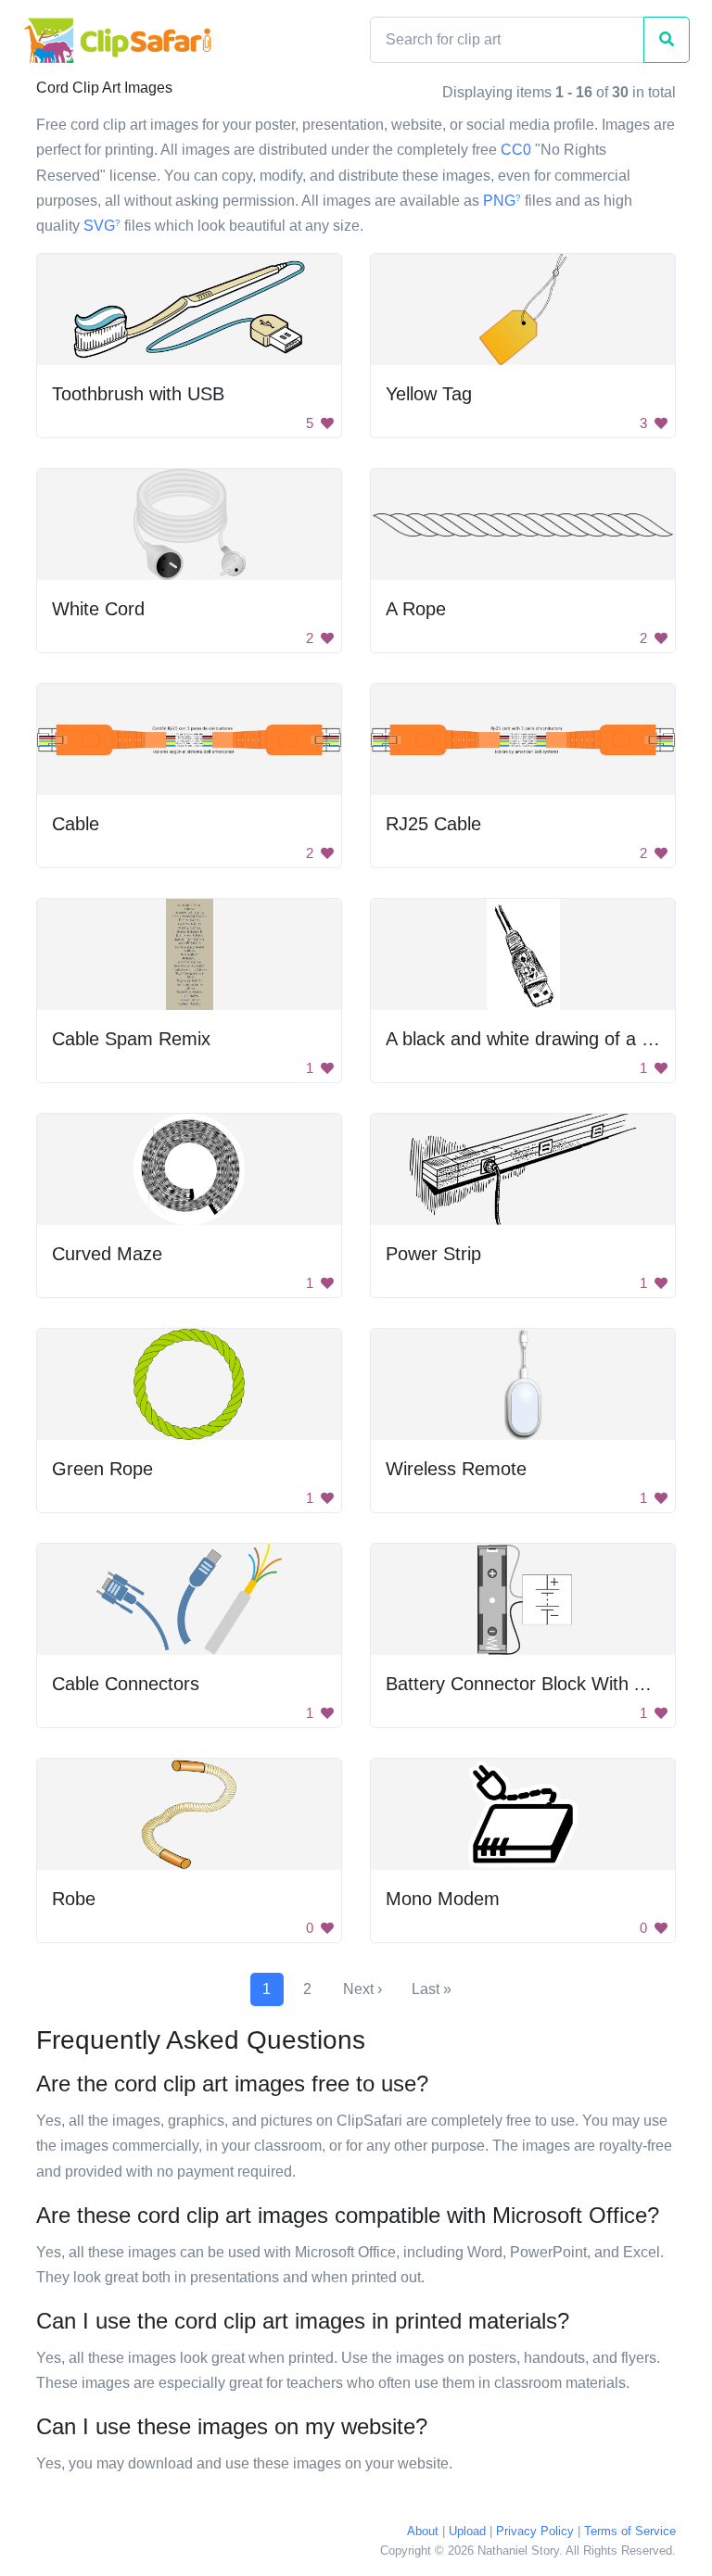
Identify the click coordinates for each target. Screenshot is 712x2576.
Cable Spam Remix (131, 1039)
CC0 (516, 150)
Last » (432, 1989)
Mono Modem (443, 1899)
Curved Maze (107, 1254)
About (423, 2531)
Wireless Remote (456, 1469)
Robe (74, 1899)
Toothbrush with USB (138, 394)
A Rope (416, 609)
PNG (502, 201)
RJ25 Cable (433, 824)
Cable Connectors (126, 1684)
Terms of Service (630, 2531)
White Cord (98, 609)
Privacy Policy (535, 2531)
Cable (76, 824)
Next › (362, 1989)
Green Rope (102, 1469)
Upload (467, 2531)
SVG (102, 226)
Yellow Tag (429, 394)
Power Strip (433, 1254)
